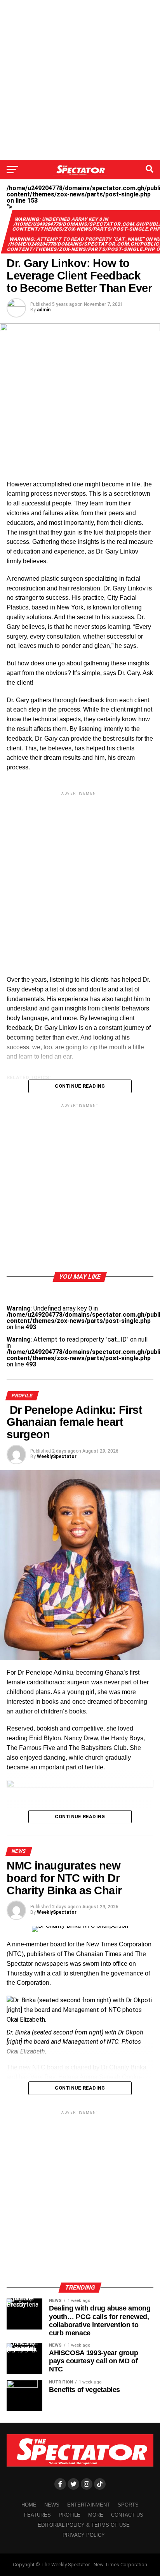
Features (37, 2515)
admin (44, 310)
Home (29, 2505)
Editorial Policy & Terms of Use (84, 2525)
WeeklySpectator (57, 1456)
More (96, 2515)
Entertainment (89, 2505)
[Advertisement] (80, 80)
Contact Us (127, 2515)
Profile (70, 2515)
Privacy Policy (84, 2535)
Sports (128, 2505)
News (52, 2505)
